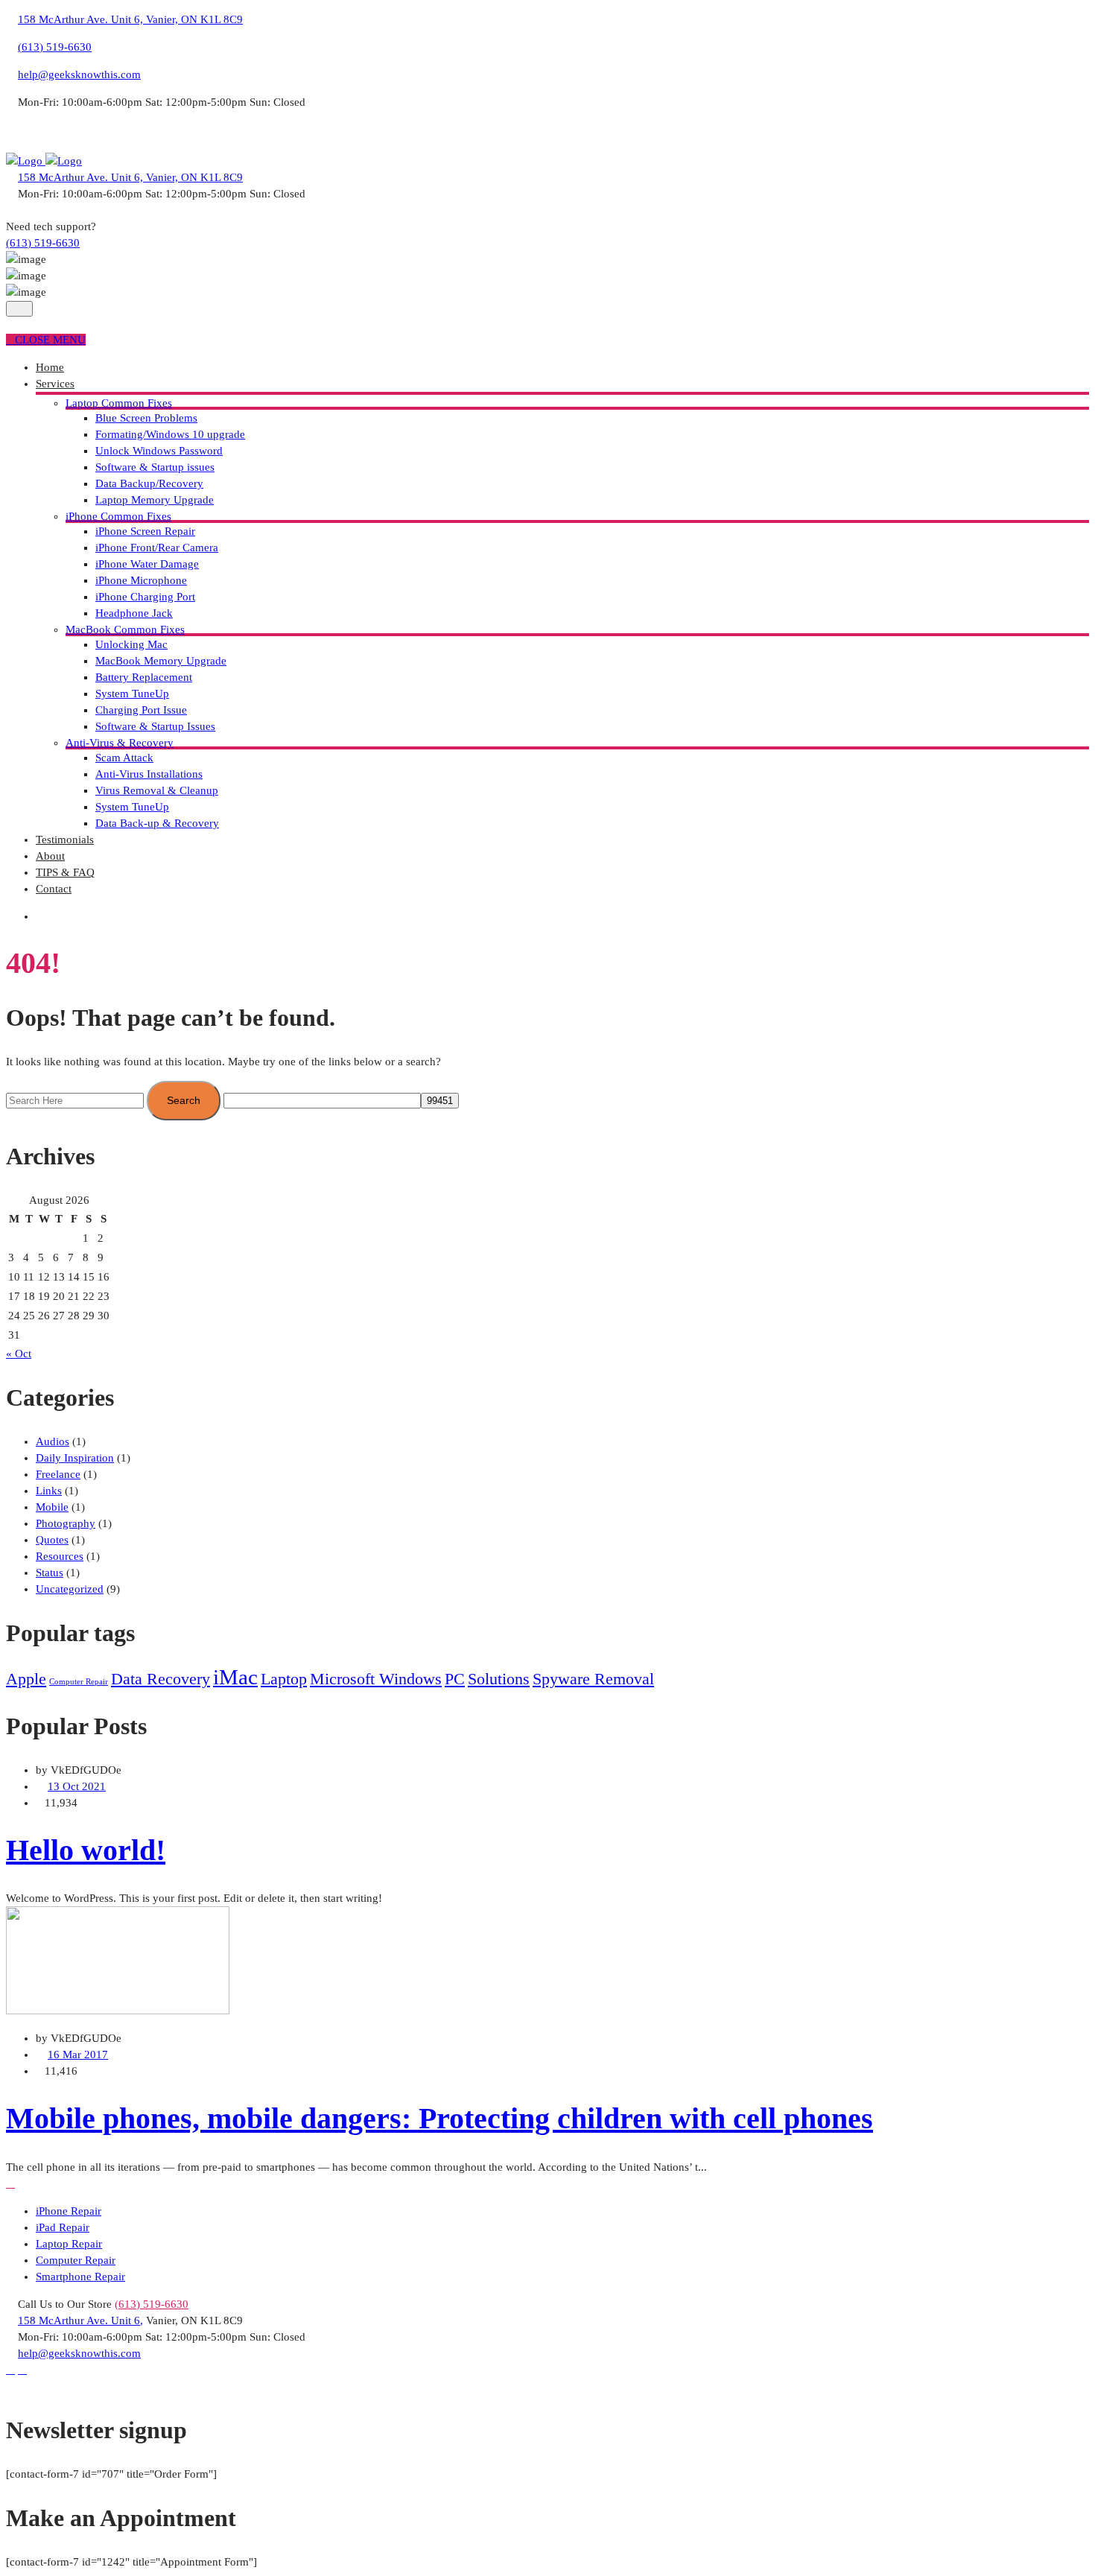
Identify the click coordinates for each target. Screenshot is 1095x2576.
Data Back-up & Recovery (157, 823)
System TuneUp (132, 694)
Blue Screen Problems (146, 418)
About (50, 856)
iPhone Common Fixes (118, 516)
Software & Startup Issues (155, 726)
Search (184, 1100)
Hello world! (86, 1850)
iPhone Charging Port (145, 597)
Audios (53, 1441)
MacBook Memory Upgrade (161, 661)
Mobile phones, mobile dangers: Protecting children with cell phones (439, 2118)
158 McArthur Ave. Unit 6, (80, 2320)
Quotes (52, 1540)
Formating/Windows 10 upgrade (170, 434)
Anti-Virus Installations (149, 774)
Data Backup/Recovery (149, 483)
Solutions (499, 1679)
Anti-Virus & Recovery (120, 743)
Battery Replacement (144, 677)
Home (50, 367)
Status (50, 1573)
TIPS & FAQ (65, 872)
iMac (235, 1677)
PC (455, 1679)
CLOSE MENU (50, 340)
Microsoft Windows (376, 1679)
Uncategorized (70, 1589)
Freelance (58, 1474)
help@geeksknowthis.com (79, 74)
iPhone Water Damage (147, 564)
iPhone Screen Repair (145, 531)
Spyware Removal (593, 1679)
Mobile (52, 1507)
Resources (60, 1556)
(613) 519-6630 (55, 47)
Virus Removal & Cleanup (157, 790)
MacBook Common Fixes (125, 629)
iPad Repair (63, 2227)
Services (55, 384)
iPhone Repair (69, 2211)
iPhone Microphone (141, 580)
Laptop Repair (69, 2244)
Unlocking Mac (131, 644)
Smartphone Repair (80, 2277)
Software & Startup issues (155, 467)
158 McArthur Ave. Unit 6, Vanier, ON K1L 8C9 (130, 19)
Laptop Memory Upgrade (155, 500)
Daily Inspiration (75, 1458)
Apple (26, 1679)
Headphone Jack (134, 613)
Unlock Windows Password (159, 451)
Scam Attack (124, 758)
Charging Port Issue (141, 710)
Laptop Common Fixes (119, 403)
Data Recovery (161, 1679)
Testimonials (65, 840)
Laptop (284, 1679)
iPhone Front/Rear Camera (157, 548)
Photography (66, 1523)
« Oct (19, 1354)
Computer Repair (79, 1682)
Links (49, 1491)
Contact (54, 889)
